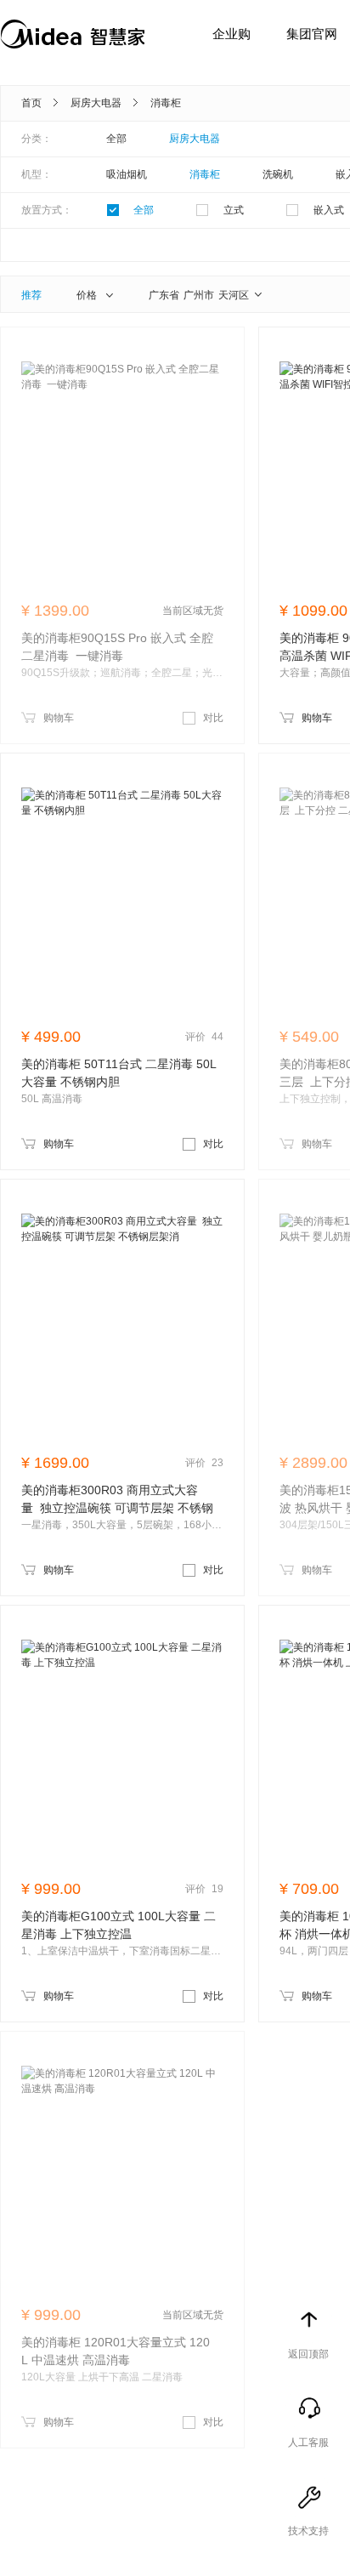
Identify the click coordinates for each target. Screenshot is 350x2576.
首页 (31, 103)
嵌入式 (329, 210)
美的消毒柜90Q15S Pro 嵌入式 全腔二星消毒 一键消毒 (117, 647)
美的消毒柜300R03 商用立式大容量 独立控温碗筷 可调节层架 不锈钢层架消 (117, 1500)
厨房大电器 (96, 103)
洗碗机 (278, 174)
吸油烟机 (127, 174)
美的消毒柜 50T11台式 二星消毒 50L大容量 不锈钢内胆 (119, 1073)
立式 (234, 210)
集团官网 (312, 34)
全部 (116, 139)
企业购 (231, 34)
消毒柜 (166, 103)
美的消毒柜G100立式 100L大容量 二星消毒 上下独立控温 (119, 1925)
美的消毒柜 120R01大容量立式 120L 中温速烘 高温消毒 (116, 2351)
